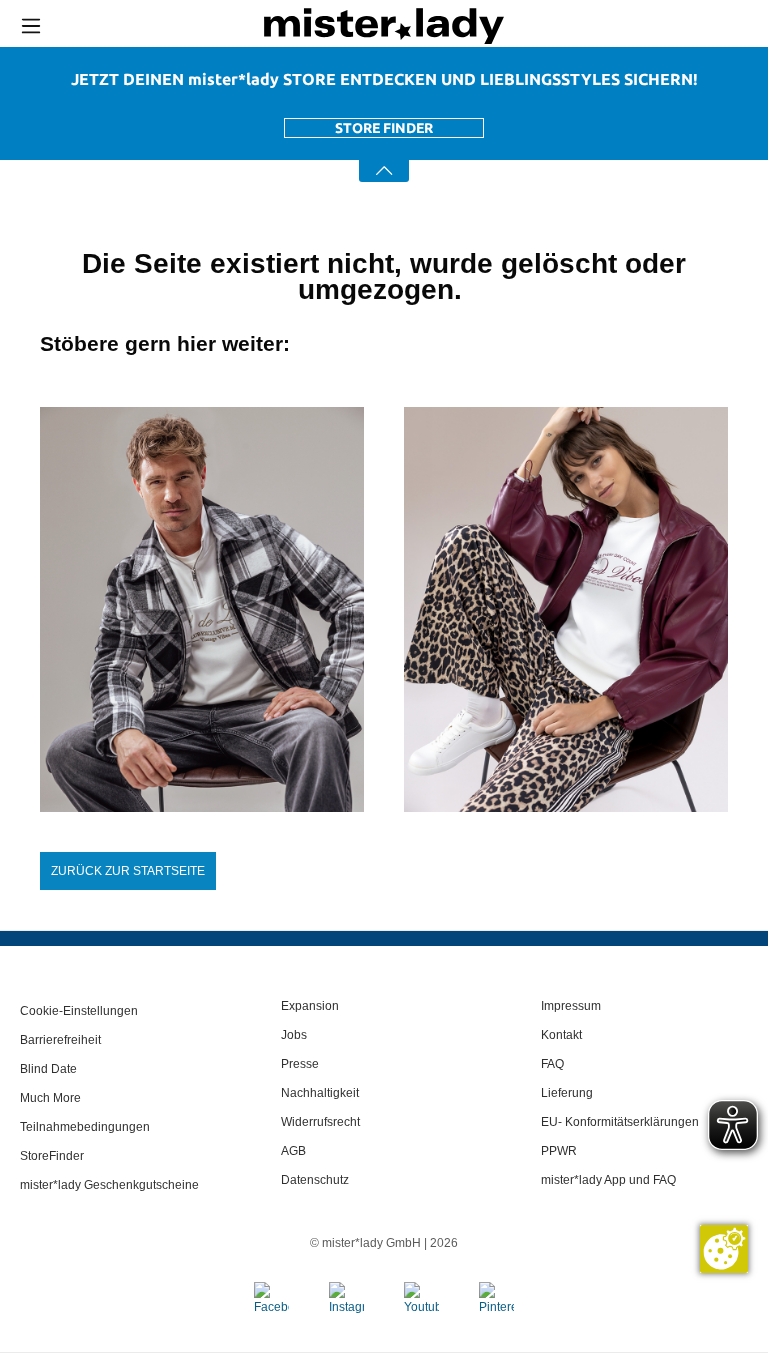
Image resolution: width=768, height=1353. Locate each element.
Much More (50, 1098)
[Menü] (31, 26)
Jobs (294, 1035)
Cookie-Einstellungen (79, 1011)
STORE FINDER (384, 128)
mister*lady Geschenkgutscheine (109, 1185)
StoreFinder (52, 1156)
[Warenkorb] (753, 27)
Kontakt (561, 1035)
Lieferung (567, 1093)
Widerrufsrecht (320, 1122)
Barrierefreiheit (60, 1040)
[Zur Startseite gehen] (384, 26)
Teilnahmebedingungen (85, 1127)
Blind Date (48, 1069)
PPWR (559, 1151)
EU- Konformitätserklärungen (620, 1122)
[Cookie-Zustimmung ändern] (724, 1249)
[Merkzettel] (716, 26)
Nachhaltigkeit (320, 1093)
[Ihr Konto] (671, 26)
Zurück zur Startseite (128, 871)
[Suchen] (624, 26)
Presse (300, 1064)
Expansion (310, 1006)
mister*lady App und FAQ (608, 1180)
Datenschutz (315, 1180)
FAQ (552, 1064)
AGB (293, 1151)
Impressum (571, 1006)
